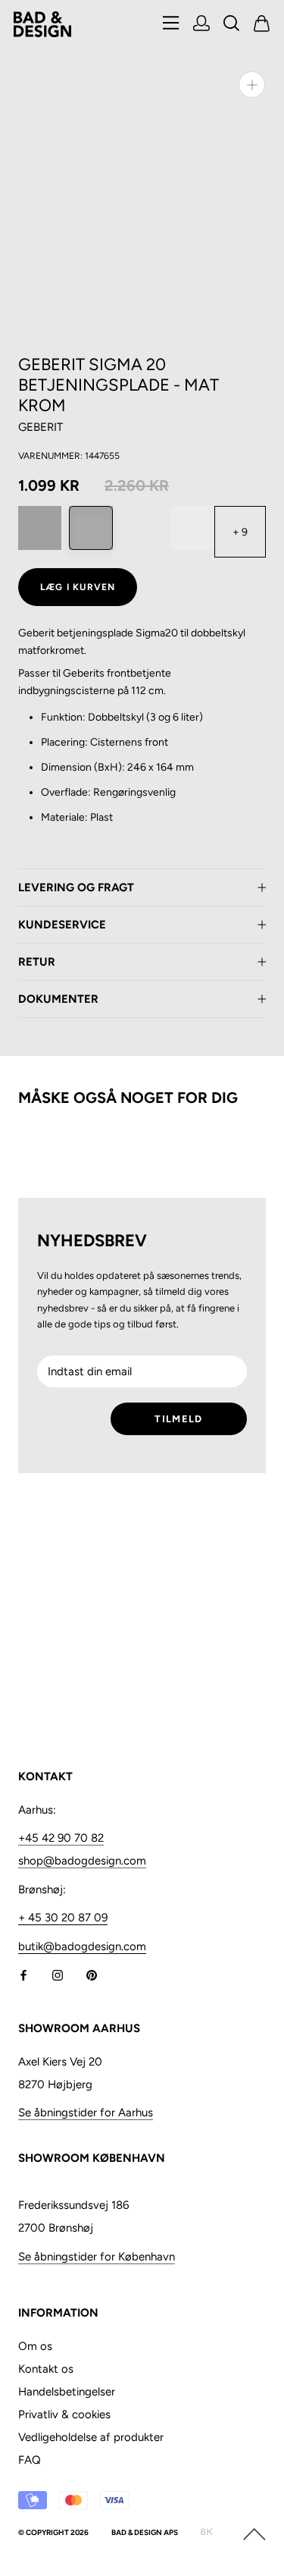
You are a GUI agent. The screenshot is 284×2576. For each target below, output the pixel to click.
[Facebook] (23, 1975)
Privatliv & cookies (64, 2414)
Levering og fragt (76, 887)
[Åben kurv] (262, 25)
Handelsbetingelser (67, 2392)
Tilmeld (178, 1419)
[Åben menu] (171, 24)
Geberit (41, 427)
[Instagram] (58, 1975)
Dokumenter (58, 999)
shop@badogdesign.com (82, 1861)
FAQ (30, 2460)
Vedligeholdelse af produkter (91, 2437)
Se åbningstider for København (97, 2257)
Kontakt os (46, 2369)
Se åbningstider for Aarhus (86, 2113)
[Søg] (232, 25)
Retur (37, 962)
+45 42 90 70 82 (61, 1838)
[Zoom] (252, 85)
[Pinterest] (92, 1975)
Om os (35, 2346)
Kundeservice (62, 925)
